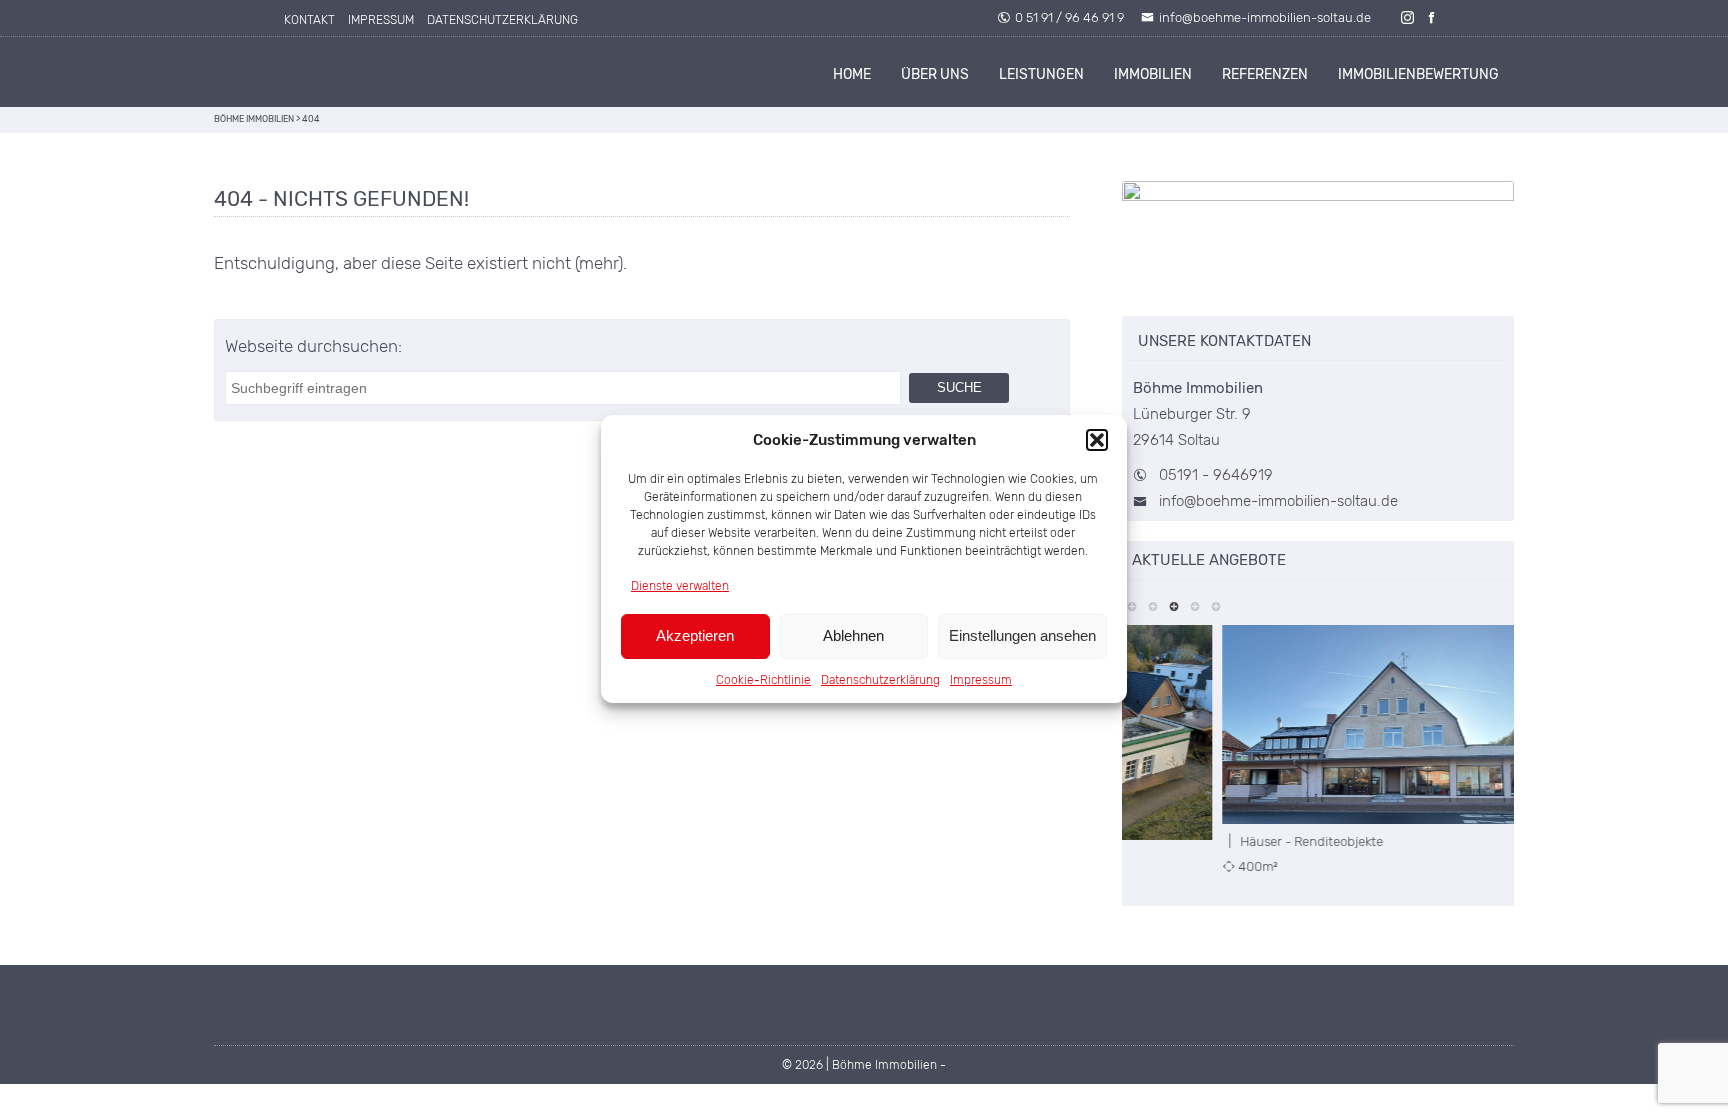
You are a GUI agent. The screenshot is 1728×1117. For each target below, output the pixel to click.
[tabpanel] (1318, 750)
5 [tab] (1216, 604)
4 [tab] (1195, 604)
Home (852, 74)
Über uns (935, 74)
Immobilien (1153, 74)
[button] (1097, 440)
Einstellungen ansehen (1022, 635)
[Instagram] (1408, 17)
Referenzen (1265, 74)
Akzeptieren (695, 635)
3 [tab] (1174, 604)
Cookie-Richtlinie (763, 680)
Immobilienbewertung (1418, 74)
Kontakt (309, 20)
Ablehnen (853, 635)
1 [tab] (1132, 604)
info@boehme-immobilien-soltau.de (1265, 17)
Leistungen (1041, 74)
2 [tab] (1153, 604)
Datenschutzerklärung (880, 680)
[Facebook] (1432, 17)
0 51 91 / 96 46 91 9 (1069, 17)
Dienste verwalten (680, 586)
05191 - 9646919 (1216, 475)
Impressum (981, 680)
